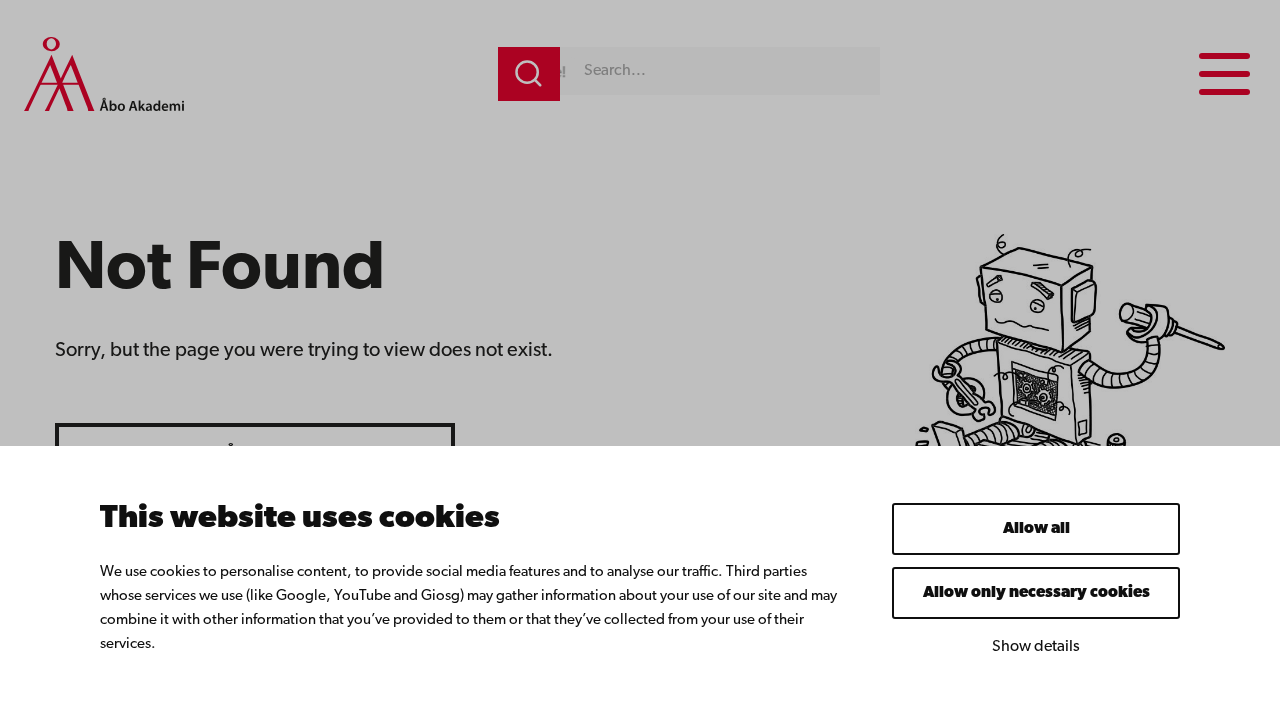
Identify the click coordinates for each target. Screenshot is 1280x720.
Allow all (1036, 529)
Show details (1036, 647)
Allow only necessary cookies (1036, 593)
